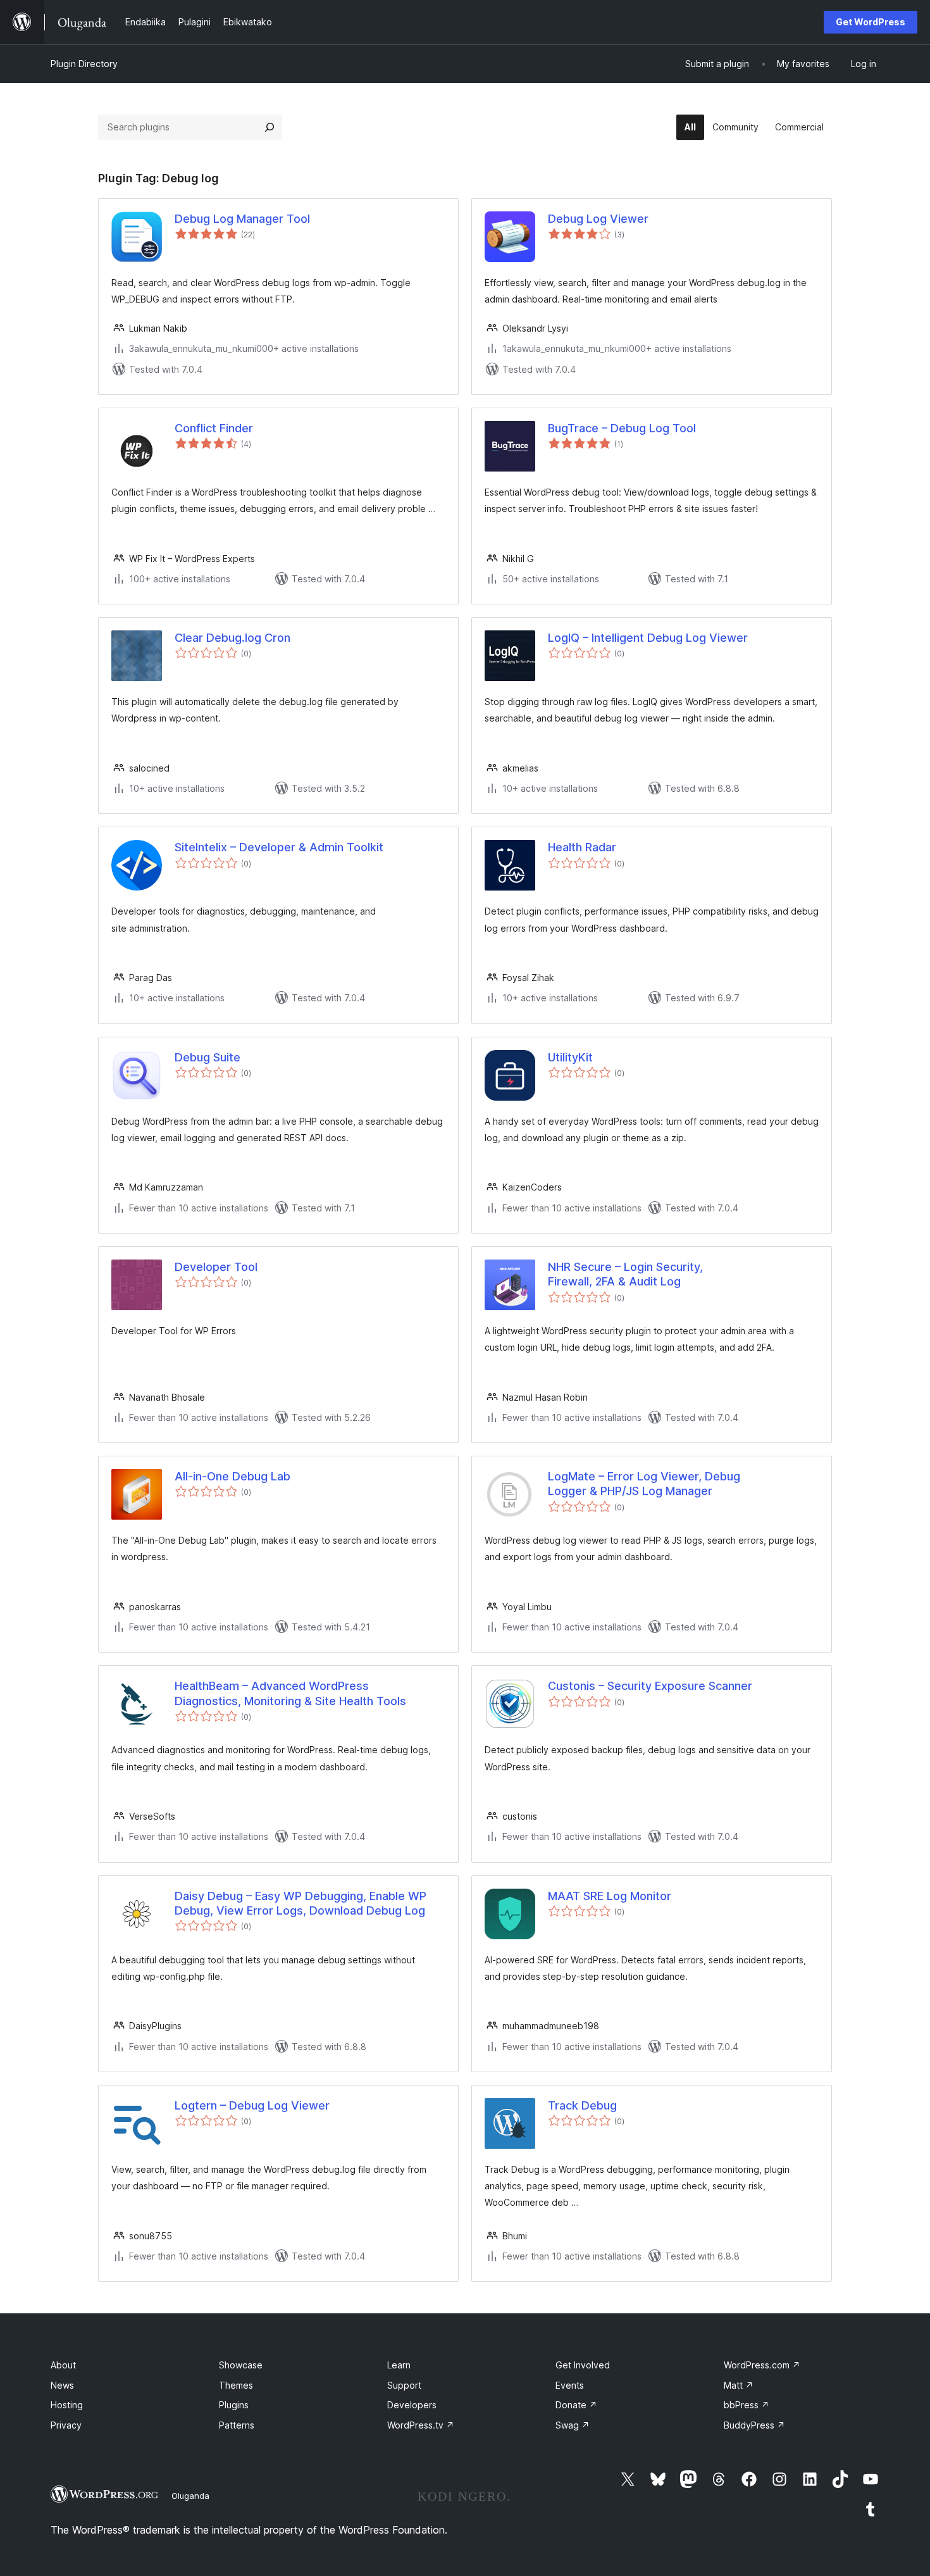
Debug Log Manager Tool (242, 219)
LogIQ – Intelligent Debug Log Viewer (648, 638)
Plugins (234, 2405)
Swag (573, 2425)
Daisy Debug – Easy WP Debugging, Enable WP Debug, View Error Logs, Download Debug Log (301, 1903)
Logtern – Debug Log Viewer (252, 2105)
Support (404, 2385)
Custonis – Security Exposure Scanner (650, 1686)
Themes (236, 2385)
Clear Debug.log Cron (232, 638)
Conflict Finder (214, 428)
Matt (739, 2385)
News (62, 2385)
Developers (412, 2405)
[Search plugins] (270, 127)
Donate (576, 2405)
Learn (399, 2365)
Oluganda (190, 2496)
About (63, 2365)
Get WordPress (871, 22)
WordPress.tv (421, 2425)
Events (570, 2385)
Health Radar (582, 847)
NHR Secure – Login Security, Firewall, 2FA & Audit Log (625, 1274)
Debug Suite (208, 1057)
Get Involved (583, 2365)
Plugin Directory (84, 64)
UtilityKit (570, 1057)
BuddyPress (754, 2425)
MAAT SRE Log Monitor (610, 1896)
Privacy (66, 2425)
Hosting (67, 2405)
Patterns (237, 2425)
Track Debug (582, 2105)
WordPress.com (762, 2365)
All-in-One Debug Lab (232, 1476)
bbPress (747, 2405)
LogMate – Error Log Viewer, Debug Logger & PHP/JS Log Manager (644, 1484)
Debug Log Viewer (598, 219)
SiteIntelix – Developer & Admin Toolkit (279, 847)
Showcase (241, 2365)
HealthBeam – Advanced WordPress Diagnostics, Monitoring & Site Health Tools (290, 1693)
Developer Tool (216, 1267)
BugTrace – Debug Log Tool (622, 428)
